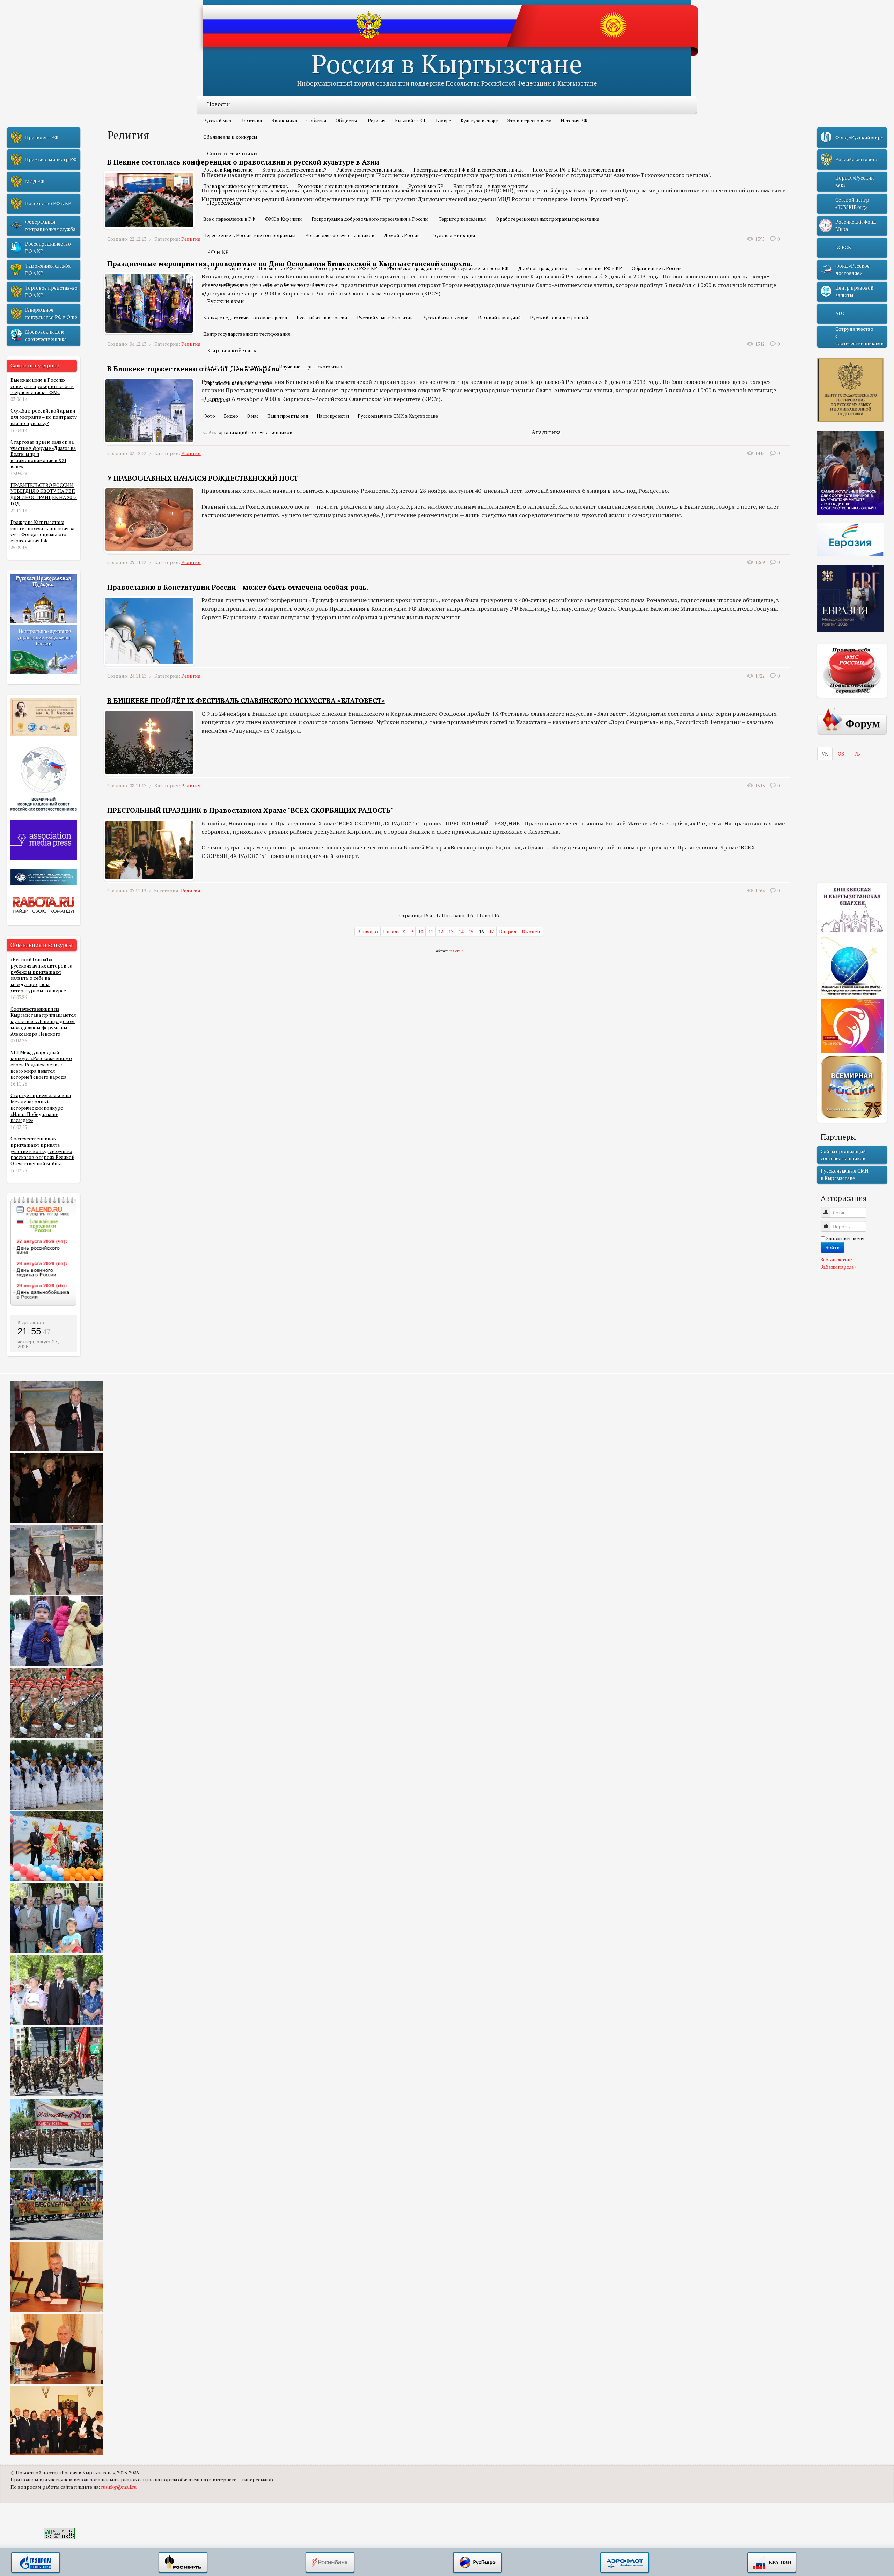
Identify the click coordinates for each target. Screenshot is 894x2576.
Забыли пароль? (839, 1267)
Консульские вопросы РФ (480, 268)
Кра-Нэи (772, 2563)
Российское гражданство (415, 268)
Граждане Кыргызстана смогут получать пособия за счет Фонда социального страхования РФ (42, 531)
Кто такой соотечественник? (294, 170)
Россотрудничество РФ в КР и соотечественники (468, 170)
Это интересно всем (529, 121)
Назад (390, 932)
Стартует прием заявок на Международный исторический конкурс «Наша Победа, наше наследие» (41, 1108)
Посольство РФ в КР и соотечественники (578, 170)
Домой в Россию (402, 235)
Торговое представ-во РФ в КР (51, 291)
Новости (218, 104)
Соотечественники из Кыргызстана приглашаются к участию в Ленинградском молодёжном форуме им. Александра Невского (43, 1021)
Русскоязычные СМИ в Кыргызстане (398, 416)
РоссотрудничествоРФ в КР (48, 247)
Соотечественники (232, 153)
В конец (531, 932)
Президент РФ (42, 137)
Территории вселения (462, 219)
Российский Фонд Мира (856, 225)
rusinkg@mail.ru (119, 2487)
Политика (251, 121)
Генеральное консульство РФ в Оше (51, 313)
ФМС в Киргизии (283, 219)
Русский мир (217, 121)
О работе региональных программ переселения (547, 219)
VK (825, 754)
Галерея (218, 400)
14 (461, 932)
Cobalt (458, 951)
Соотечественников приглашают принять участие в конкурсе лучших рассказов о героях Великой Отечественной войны (42, 1151)
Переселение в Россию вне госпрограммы (249, 235)
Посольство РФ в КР (281, 268)
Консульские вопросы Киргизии (239, 285)
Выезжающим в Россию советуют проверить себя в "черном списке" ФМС (42, 386)
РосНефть (183, 2563)
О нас (252, 416)
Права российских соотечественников (246, 186)
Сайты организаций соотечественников (248, 432)
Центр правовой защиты (854, 291)
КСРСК (843, 247)
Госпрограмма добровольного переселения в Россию (370, 219)
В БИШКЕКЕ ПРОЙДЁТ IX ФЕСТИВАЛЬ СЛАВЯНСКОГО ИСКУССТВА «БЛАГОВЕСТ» (246, 701)
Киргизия (239, 268)
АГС (840, 313)
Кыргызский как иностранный (237, 383)
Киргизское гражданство (311, 285)
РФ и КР (218, 252)
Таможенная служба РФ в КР (48, 269)
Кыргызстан (31, 1322)
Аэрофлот (625, 2563)
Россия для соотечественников (340, 235)
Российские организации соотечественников (348, 186)
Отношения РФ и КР (600, 268)
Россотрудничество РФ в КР (346, 268)
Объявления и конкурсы (230, 137)
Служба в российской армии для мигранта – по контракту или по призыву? (44, 417)
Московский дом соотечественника (46, 335)
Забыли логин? (837, 1260)
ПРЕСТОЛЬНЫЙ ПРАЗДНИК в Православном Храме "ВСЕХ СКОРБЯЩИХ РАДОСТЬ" (250, 810)
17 (491, 932)
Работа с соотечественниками (370, 170)
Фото (209, 416)
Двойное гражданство (543, 268)
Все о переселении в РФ (229, 219)
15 (471, 932)
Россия (211, 268)
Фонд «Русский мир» (859, 137)
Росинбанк (330, 2563)
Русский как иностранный (559, 318)
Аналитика (546, 432)
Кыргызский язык (232, 350)
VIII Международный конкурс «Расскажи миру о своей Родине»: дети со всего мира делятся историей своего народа (41, 1065)
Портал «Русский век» (855, 181)
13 (451, 932)
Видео (231, 416)
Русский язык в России (322, 318)
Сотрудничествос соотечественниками (859, 336)
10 (420, 932)
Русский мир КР (426, 186)
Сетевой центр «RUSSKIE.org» (852, 203)
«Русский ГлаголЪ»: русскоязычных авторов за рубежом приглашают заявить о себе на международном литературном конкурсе (41, 975)
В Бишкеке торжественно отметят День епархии (194, 369)
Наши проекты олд (288, 416)
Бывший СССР (411, 121)
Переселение (224, 203)
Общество (347, 121)
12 (441, 932)
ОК (841, 754)
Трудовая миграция (453, 235)
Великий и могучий (499, 318)
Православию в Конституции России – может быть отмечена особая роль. (238, 587)
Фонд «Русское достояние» (852, 269)
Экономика (284, 121)
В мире (444, 121)
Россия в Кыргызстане (447, 63)
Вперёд (508, 932)
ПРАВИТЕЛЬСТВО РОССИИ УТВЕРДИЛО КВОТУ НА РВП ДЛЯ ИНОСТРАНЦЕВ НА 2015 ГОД (44, 494)
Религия (377, 121)
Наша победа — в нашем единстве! (492, 186)
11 (431, 932)
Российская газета (856, 159)
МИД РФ (35, 181)
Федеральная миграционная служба (50, 225)
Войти (833, 1247)
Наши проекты (333, 416)
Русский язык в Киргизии (385, 318)
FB (857, 754)
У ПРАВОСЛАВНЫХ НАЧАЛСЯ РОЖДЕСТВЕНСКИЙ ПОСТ (203, 478)
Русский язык (225, 301)
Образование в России (657, 268)
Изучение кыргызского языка (312, 367)
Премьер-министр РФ (51, 159)
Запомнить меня (845, 1239)
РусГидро (477, 2563)
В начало (368, 932)
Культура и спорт (479, 121)
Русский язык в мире (445, 318)
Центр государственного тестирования (247, 334)
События (316, 121)
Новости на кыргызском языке (237, 367)
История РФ (574, 121)
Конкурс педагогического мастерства (245, 318)
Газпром (36, 2563)
